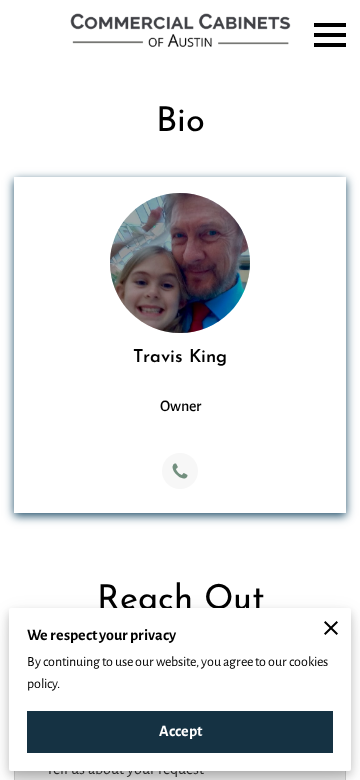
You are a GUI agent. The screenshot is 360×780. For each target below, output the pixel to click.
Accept (180, 731)
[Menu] (330, 35)
